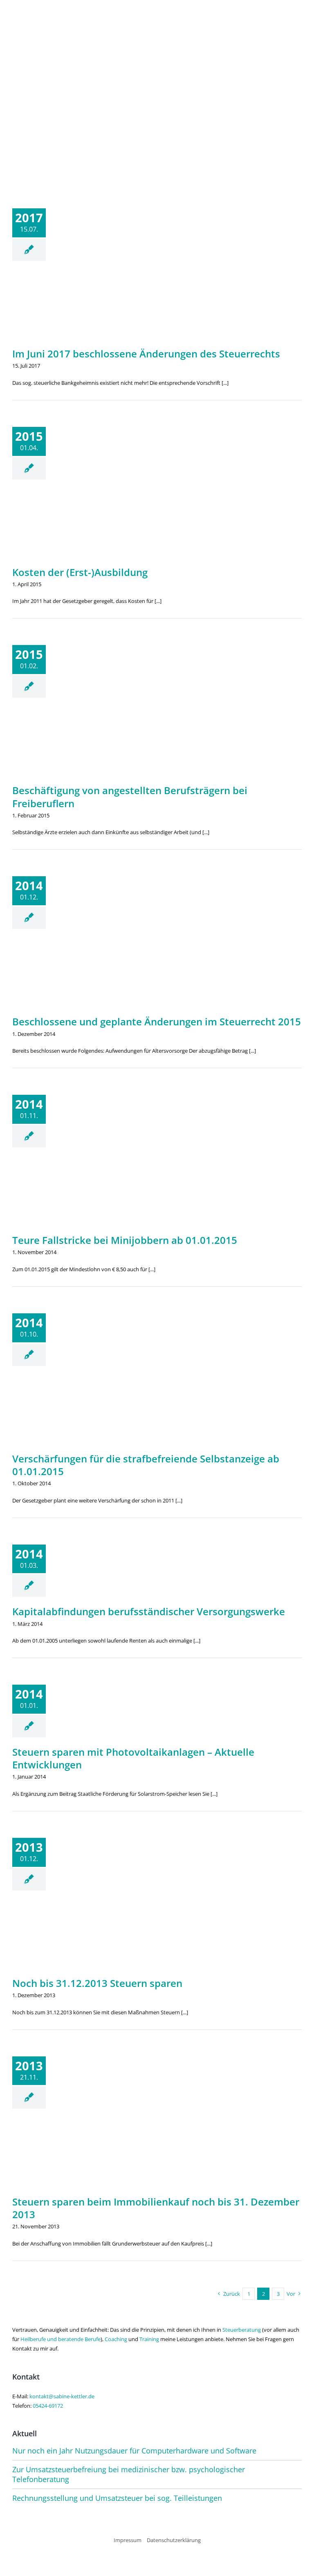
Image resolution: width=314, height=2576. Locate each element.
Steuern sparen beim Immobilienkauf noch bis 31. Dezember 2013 (156, 2208)
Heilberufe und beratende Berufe (61, 2339)
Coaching (116, 2339)
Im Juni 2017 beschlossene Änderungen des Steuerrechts (146, 354)
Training (149, 2339)
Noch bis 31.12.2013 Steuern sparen (97, 1983)
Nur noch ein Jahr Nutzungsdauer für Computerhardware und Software (134, 2451)
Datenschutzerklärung (174, 2540)
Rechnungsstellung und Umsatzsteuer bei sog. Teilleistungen (117, 2498)
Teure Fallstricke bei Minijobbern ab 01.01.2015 (125, 1240)
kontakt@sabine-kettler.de (62, 2396)
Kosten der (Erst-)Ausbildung (80, 572)
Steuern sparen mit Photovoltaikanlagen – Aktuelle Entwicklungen (133, 1758)
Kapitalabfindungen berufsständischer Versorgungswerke (149, 1611)
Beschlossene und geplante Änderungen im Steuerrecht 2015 (157, 1021)
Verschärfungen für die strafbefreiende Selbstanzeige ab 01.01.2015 (146, 1465)
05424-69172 (48, 2406)
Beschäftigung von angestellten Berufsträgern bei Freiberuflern (130, 797)
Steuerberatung (242, 2330)
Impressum (128, 2540)
